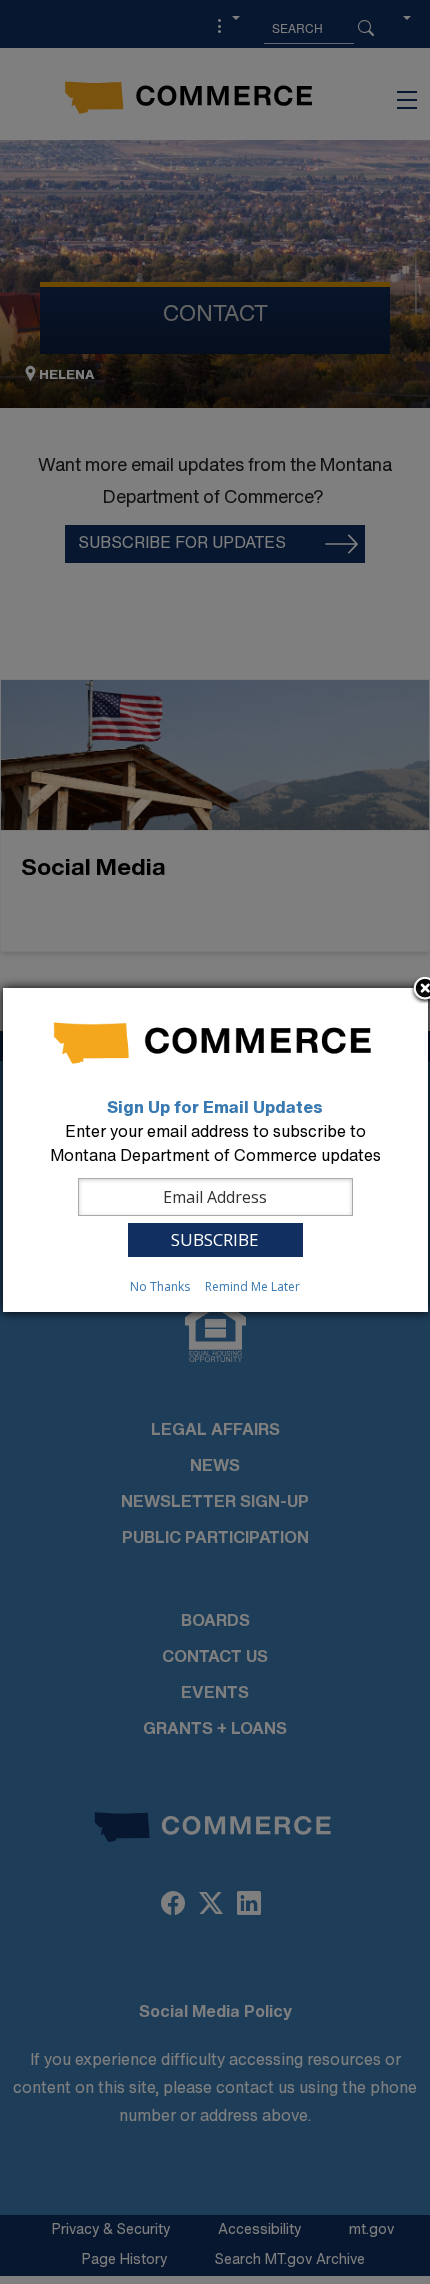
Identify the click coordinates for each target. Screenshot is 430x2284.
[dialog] (215, 1150)
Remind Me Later (252, 1286)
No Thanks (160, 1286)
